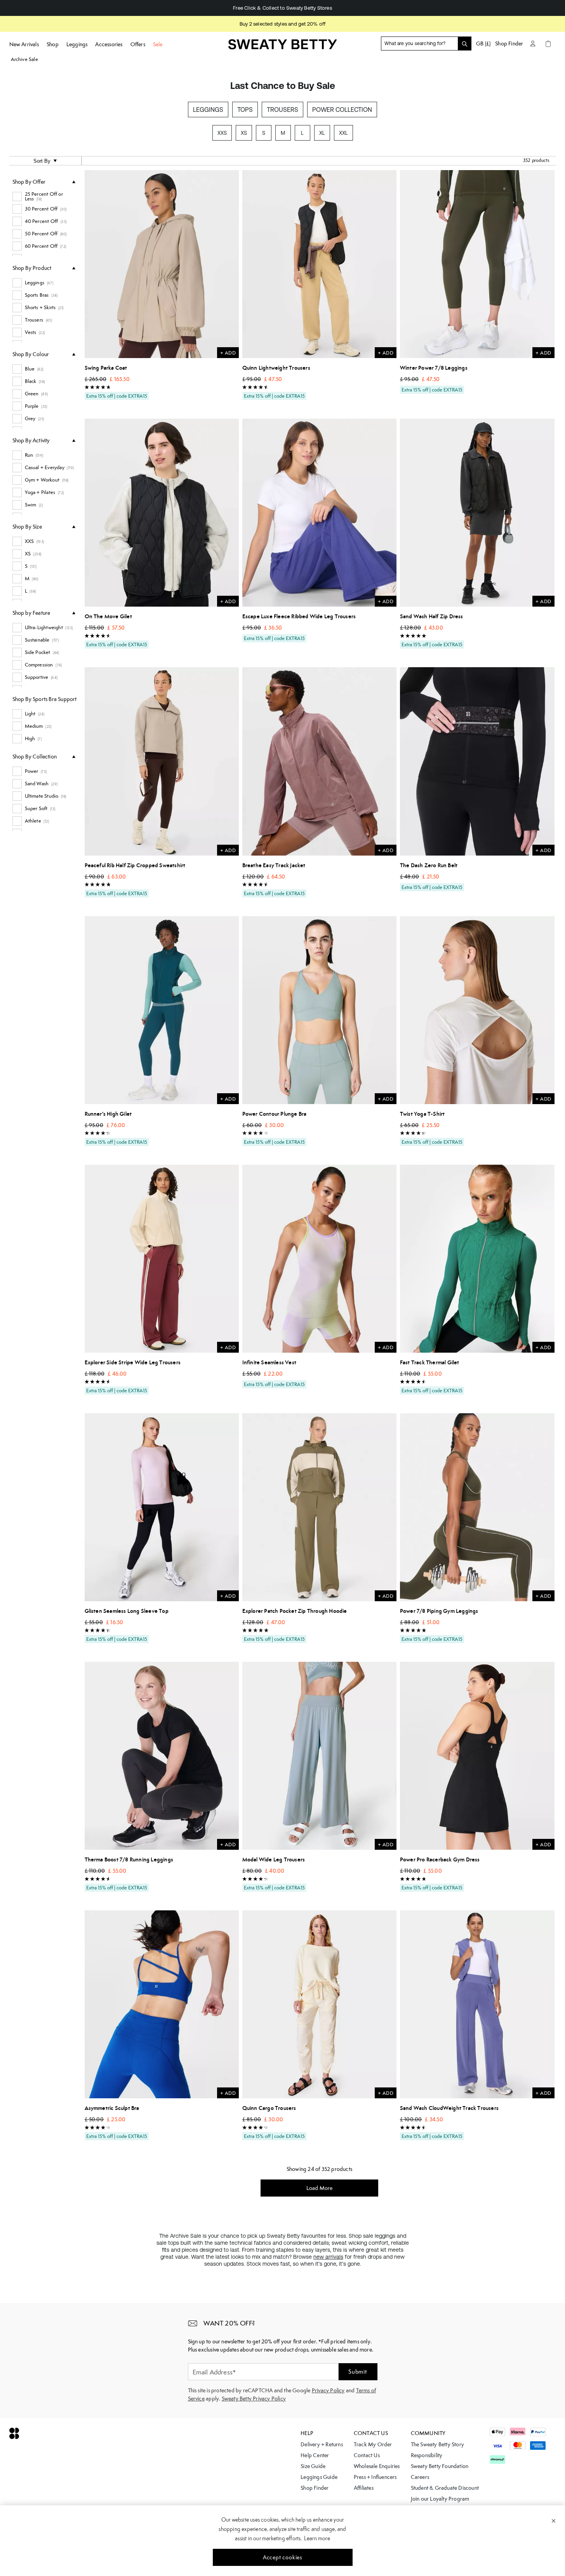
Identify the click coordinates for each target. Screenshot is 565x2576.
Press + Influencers (375, 2477)
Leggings (208, 110)
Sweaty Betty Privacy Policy (254, 2399)
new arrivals (328, 2257)
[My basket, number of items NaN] (548, 43)
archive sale (24, 59)
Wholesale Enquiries (377, 2466)
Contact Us (367, 2455)
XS (244, 133)
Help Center (315, 2455)
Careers (420, 2477)
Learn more (317, 2538)
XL (322, 133)
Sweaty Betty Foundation (440, 2466)
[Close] (554, 2520)
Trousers (282, 110)
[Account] (533, 43)
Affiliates (364, 2488)
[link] (283, 47)
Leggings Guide (319, 2477)
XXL (343, 133)
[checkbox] (44, 197)
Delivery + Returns (322, 2444)
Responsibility (427, 2455)
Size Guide (313, 2466)
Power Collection (342, 110)
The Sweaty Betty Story (437, 2444)
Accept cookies (282, 2557)
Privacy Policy (328, 2390)
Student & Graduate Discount (445, 2488)
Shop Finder (509, 43)
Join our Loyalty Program (440, 2499)
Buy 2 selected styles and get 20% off (282, 24)
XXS (222, 133)
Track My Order (373, 2444)
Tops (245, 110)
